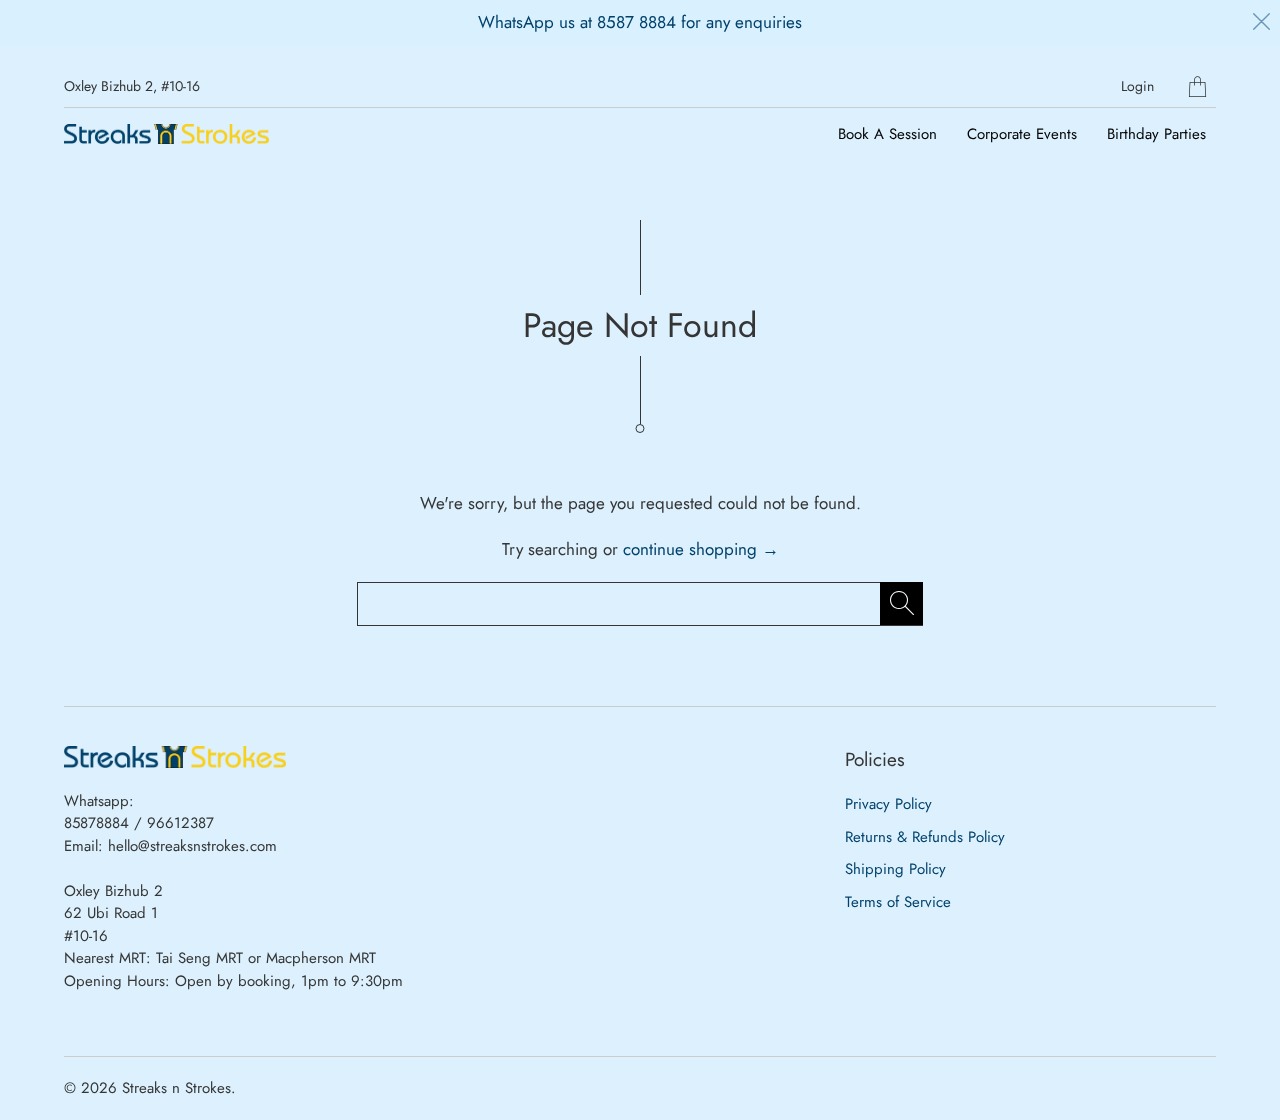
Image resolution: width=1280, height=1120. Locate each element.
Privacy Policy (888, 804)
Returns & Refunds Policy (925, 837)
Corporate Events (1022, 134)
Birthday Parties (1156, 134)
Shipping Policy (895, 869)
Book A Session (887, 134)
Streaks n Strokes (176, 1088)
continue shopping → (701, 549)
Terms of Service (898, 902)
